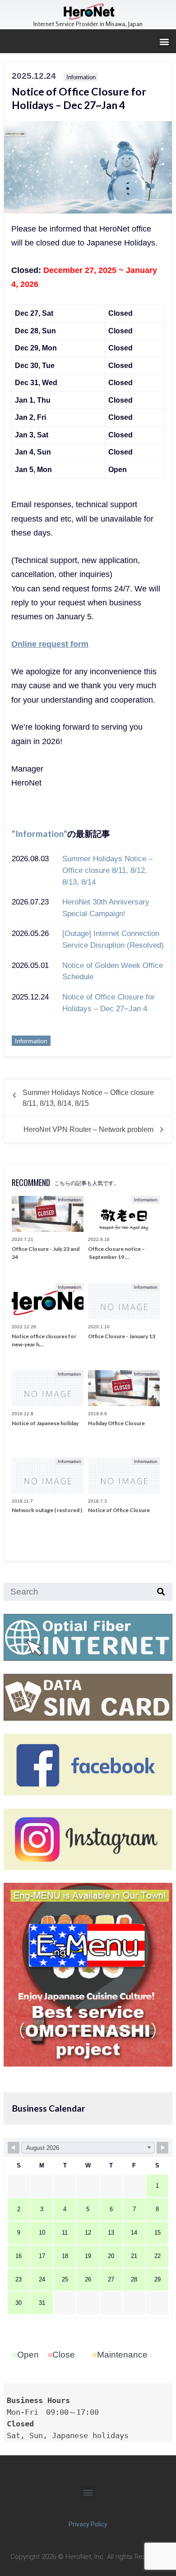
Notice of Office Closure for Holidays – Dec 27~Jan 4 (109, 1003)
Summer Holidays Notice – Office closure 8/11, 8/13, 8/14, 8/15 (88, 1098)
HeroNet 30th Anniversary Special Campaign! (106, 908)
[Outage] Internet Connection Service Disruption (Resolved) (113, 939)
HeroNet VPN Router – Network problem (88, 1129)
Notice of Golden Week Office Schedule (113, 971)
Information (39, 834)
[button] (164, 41)
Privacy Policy (88, 2524)
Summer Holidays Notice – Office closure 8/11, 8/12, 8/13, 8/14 (107, 870)
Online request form (50, 644)
